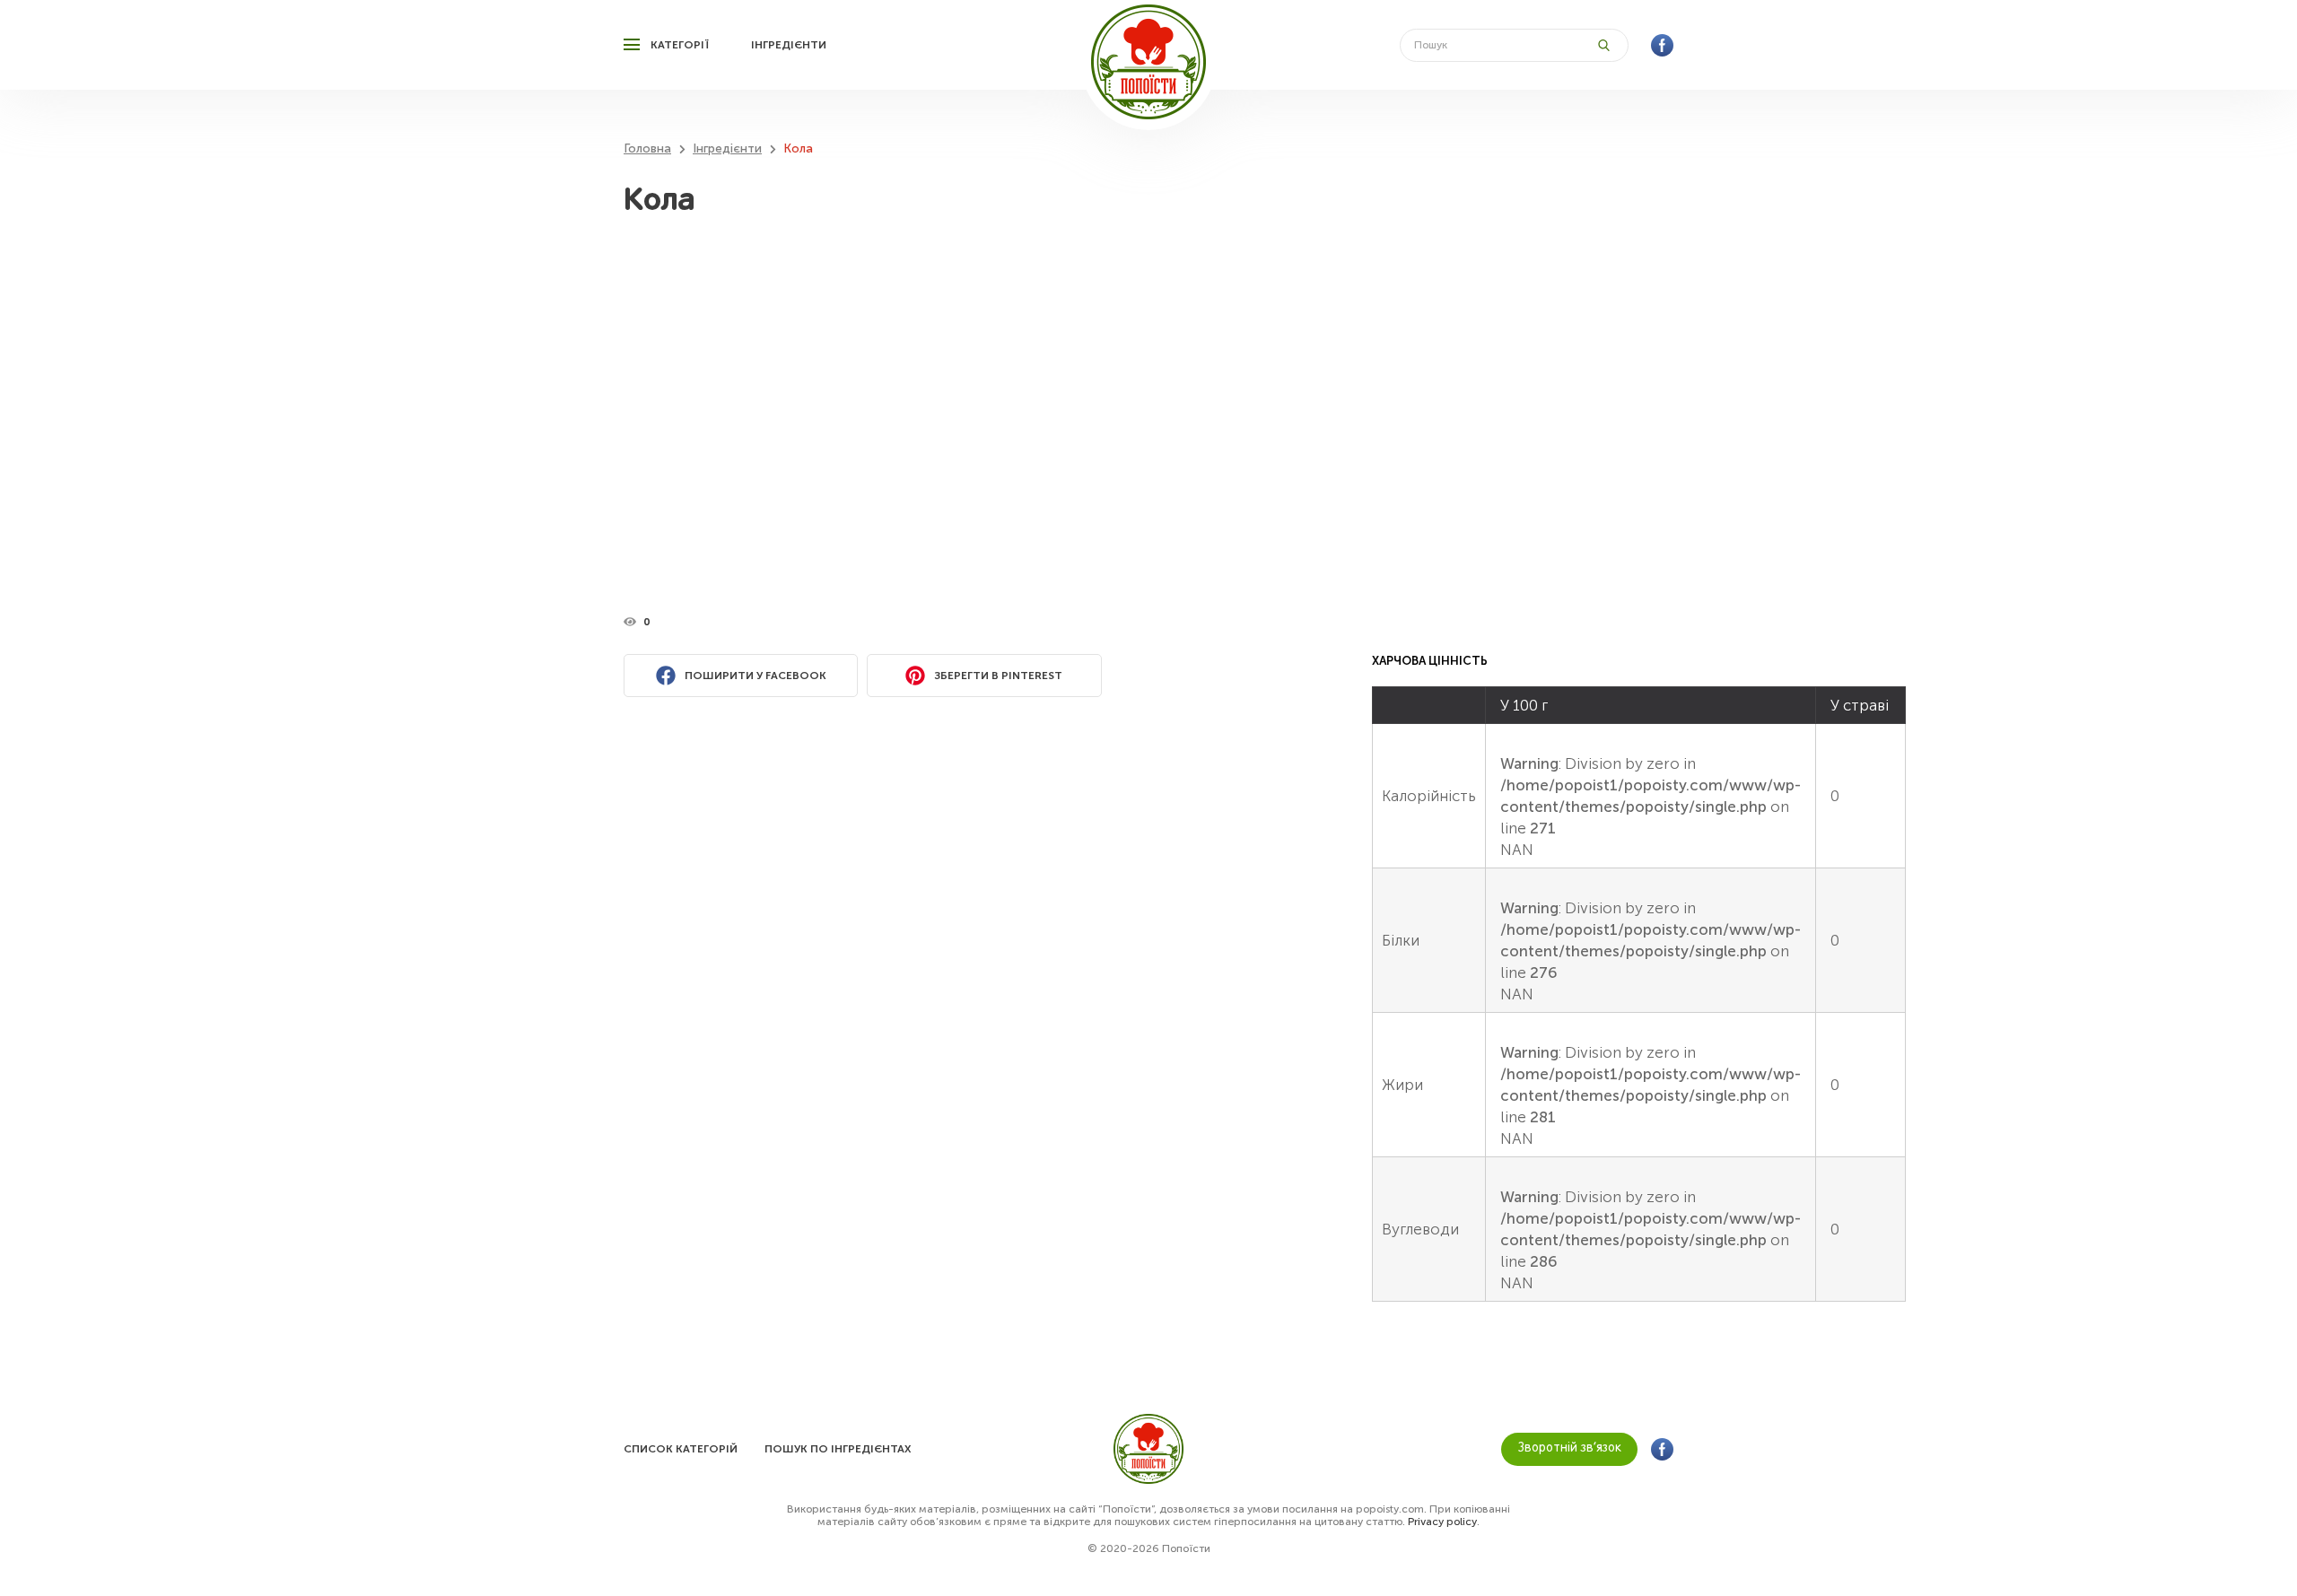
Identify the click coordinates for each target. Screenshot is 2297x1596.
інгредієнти (789, 45)
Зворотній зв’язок (1570, 1448)
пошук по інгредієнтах (838, 1449)
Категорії (680, 45)
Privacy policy (1442, 1522)
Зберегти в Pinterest (998, 676)
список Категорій (681, 1449)
